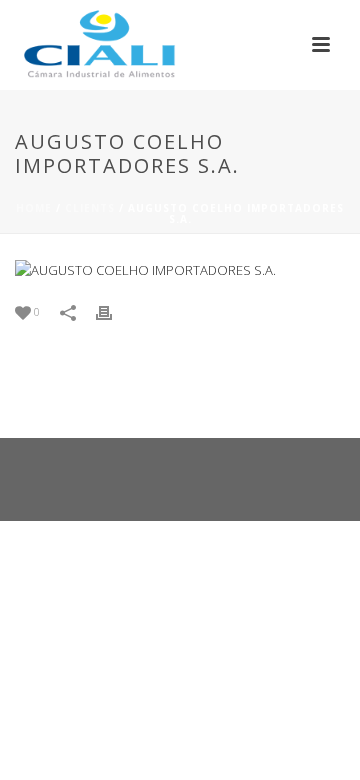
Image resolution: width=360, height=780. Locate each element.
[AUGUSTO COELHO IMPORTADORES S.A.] (180, 270)
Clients (90, 208)
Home (34, 208)
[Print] (114, 312)
